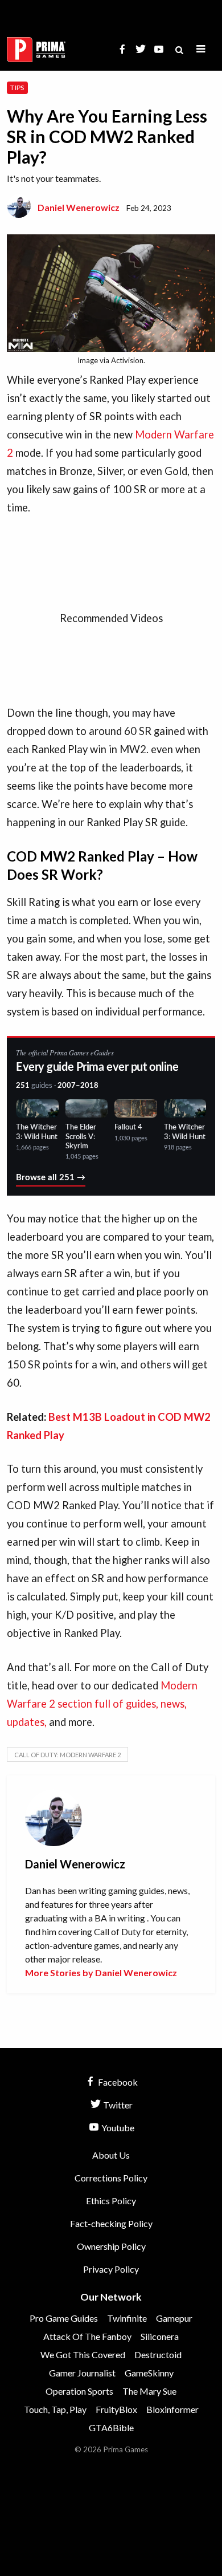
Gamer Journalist (82, 2373)
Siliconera (160, 2336)
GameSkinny (149, 2373)
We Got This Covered (83, 2354)
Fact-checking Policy (111, 2223)
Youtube (117, 2128)
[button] (201, 49)
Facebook (117, 2082)
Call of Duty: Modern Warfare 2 (67, 1755)
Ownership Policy (111, 2246)
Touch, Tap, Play (55, 2409)
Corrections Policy (111, 2178)
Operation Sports (79, 2391)
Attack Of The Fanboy (87, 2336)
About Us (111, 2155)
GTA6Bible (111, 2427)
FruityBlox (116, 2409)
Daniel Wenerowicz (79, 207)
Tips (17, 88)
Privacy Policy (111, 2269)
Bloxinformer (172, 2409)
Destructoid (158, 2354)
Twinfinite (127, 2318)
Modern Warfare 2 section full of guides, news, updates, (102, 1704)
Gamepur (174, 2318)
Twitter (117, 2105)
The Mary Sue (149, 2391)
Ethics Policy (111, 2201)
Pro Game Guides (64, 2318)
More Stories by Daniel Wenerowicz (101, 1972)
